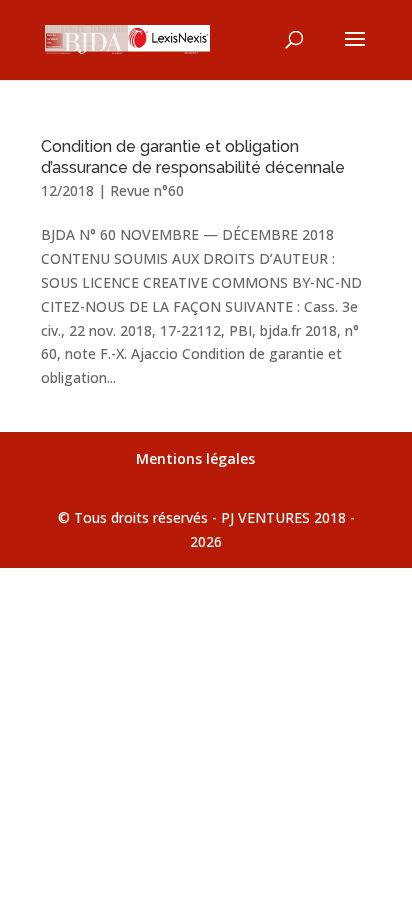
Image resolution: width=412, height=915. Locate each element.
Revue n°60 (147, 190)
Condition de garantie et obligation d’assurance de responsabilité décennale (193, 157)
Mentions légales (195, 458)
